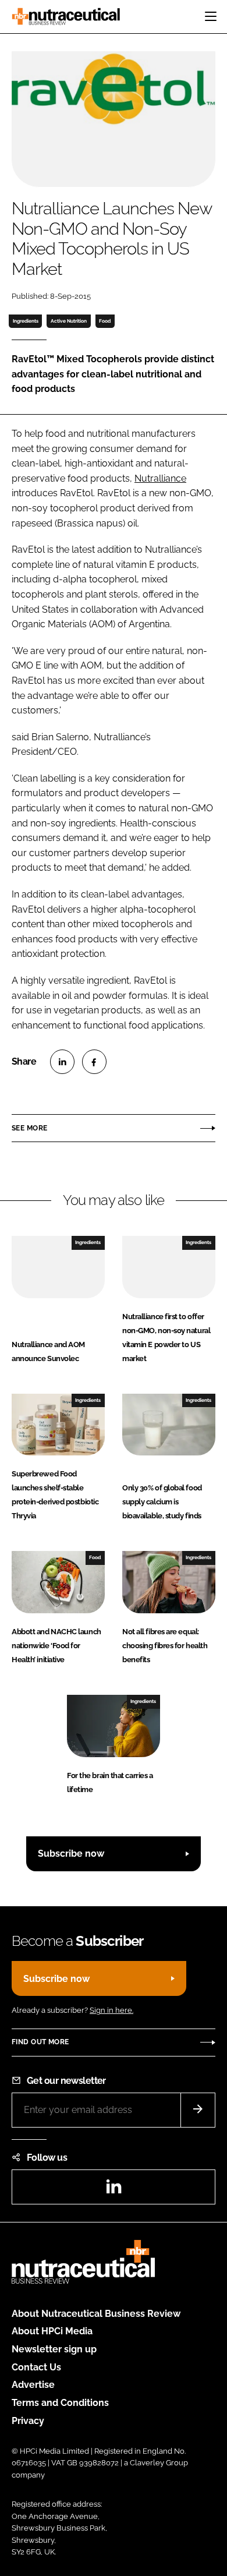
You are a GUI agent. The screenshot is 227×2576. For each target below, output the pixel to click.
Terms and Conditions (60, 2403)
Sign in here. (111, 2010)
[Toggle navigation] (211, 16)
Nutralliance (160, 478)
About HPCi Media (52, 2331)
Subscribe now (71, 1854)
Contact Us (36, 2367)
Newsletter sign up (54, 2349)
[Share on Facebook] (94, 1062)
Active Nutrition (69, 321)
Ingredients (26, 321)
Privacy (28, 2421)
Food (105, 321)
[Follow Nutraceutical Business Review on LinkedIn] (114, 2190)
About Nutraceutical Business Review (96, 2314)
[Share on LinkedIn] (62, 1062)
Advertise (33, 2385)
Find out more (40, 2042)
